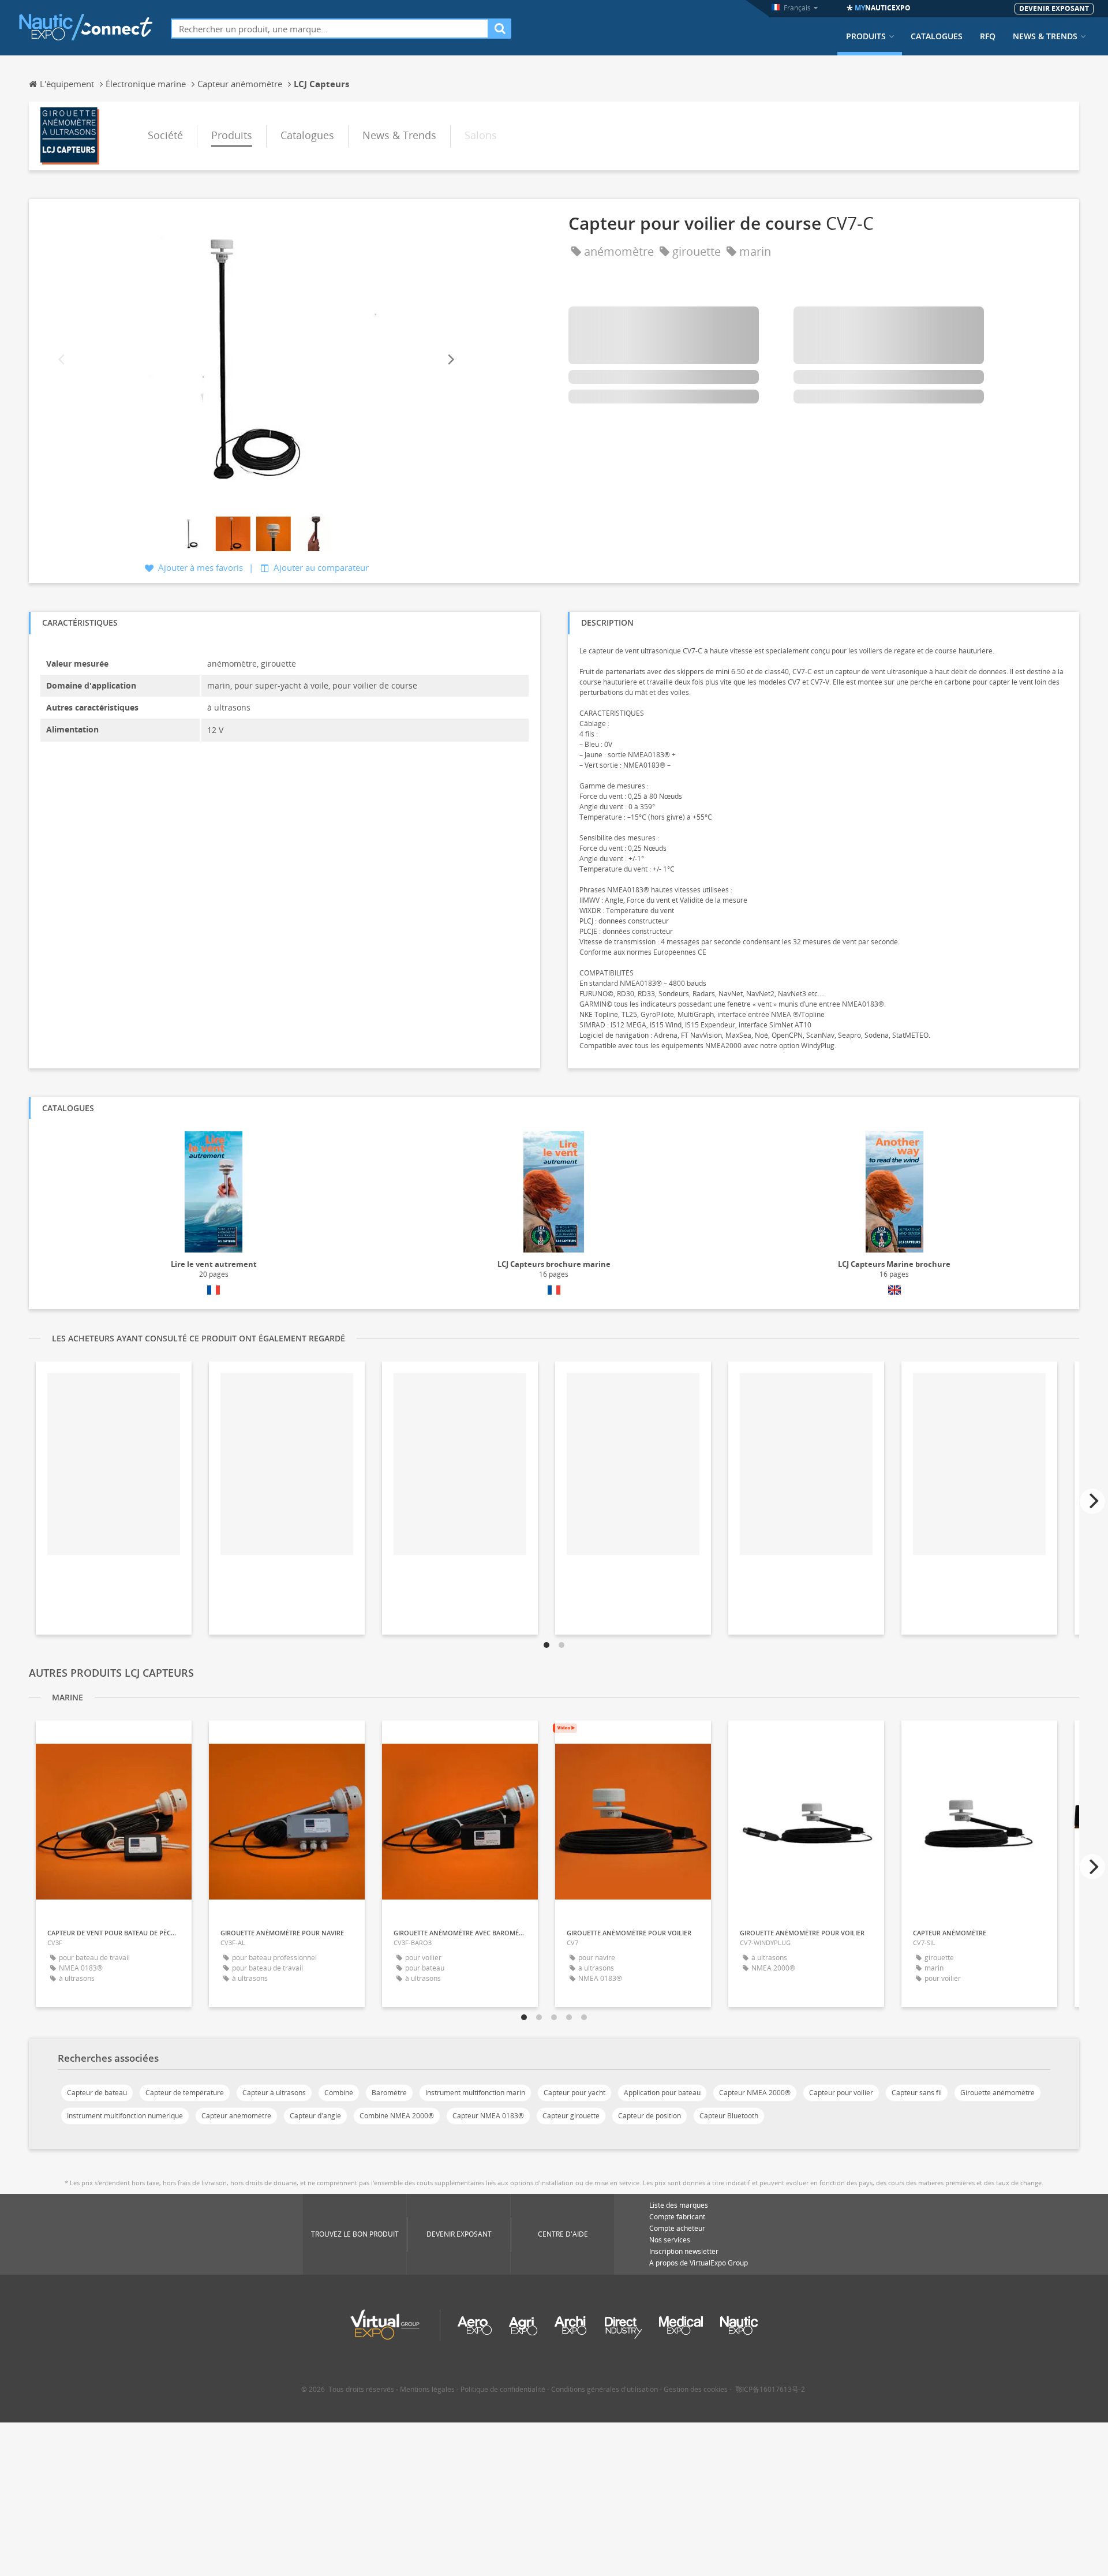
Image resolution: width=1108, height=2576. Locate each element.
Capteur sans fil (917, 2093)
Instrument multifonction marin (475, 2093)
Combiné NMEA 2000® (397, 2116)
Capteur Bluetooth (729, 2116)
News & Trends (1045, 36)
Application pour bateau (662, 2093)
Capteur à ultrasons (274, 2093)
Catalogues (937, 36)
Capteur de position (650, 2116)
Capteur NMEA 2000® (755, 2093)
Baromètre (389, 2093)
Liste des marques (679, 2205)
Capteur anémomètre (236, 2116)
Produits (866, 36)
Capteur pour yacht (574, 2093)
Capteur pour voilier (841, 2093)
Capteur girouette (571, 2116)
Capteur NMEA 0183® (488, 2116)
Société (165, 135)
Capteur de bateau (97, 2093)
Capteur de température (185, 2093)
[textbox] (330, 29)
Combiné (339, 2093)
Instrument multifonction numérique (125, 2116)
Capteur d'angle (315, 2116)
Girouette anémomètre (997, 2093)
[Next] (450, 359)
